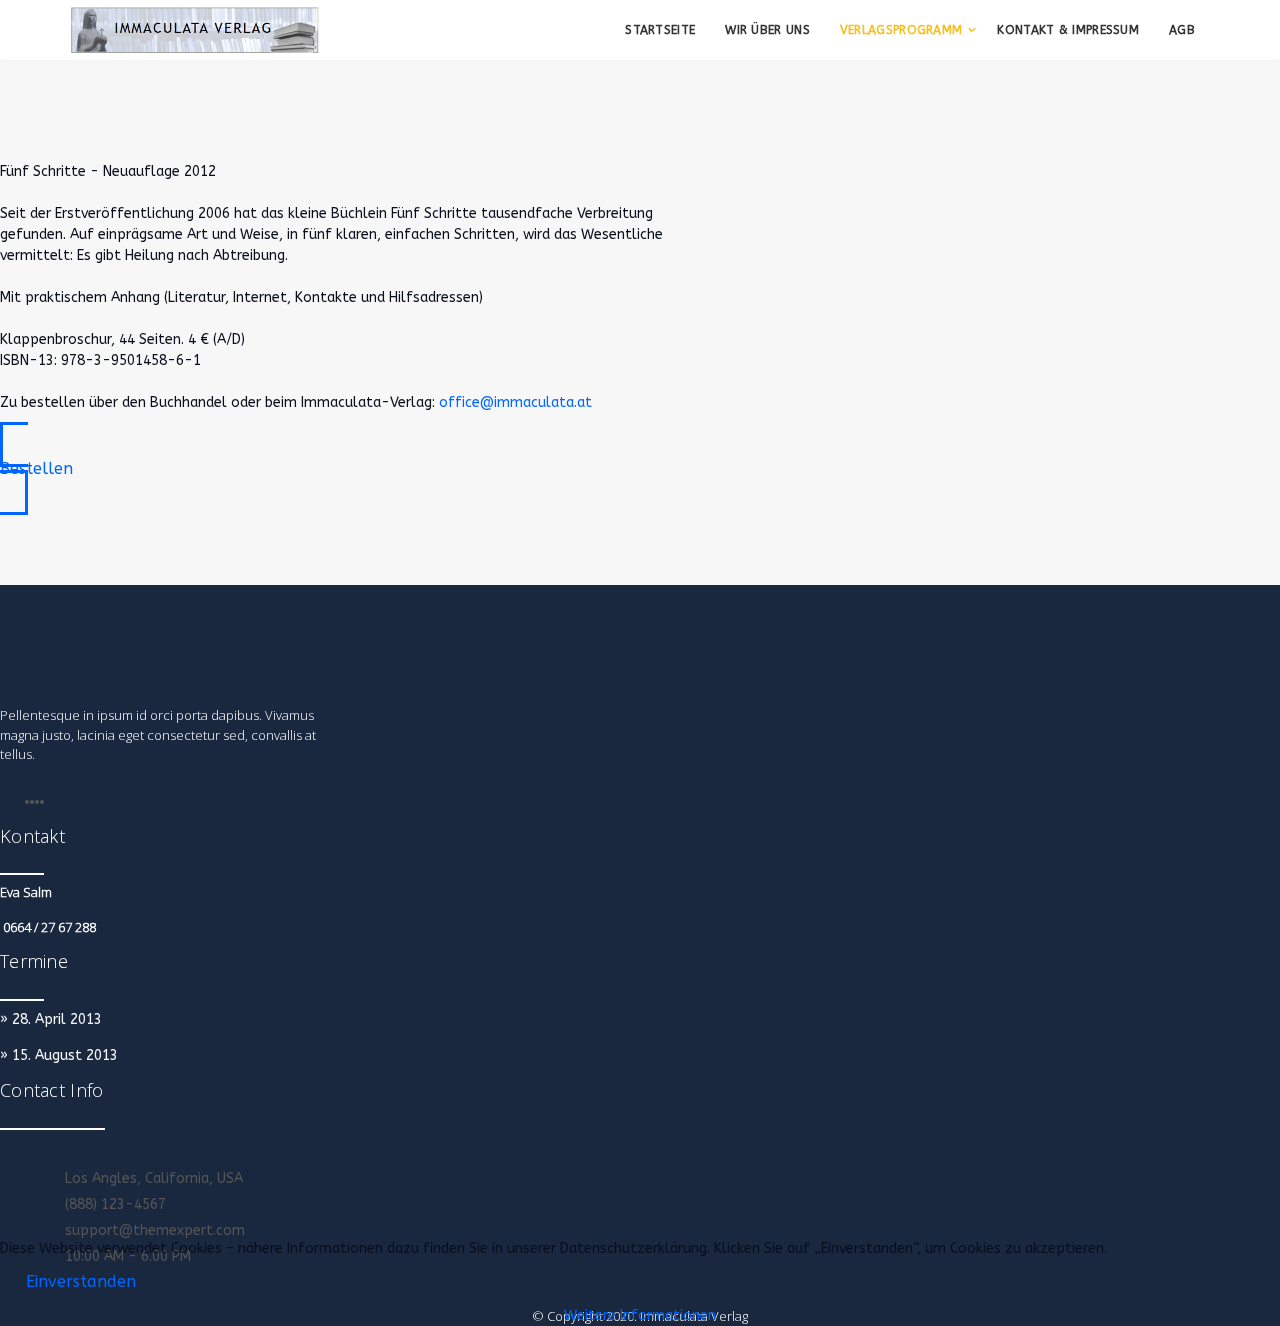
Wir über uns (767, 30)
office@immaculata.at (515, 402)
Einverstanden (81, 1281)
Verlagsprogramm (901, 30)
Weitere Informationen (640, 1315)
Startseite (660, 30)
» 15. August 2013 (59, 1055)
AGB (1182, 30)
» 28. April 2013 (51, 1019)
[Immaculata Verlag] (195, 30)
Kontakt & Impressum (1068, 30)
